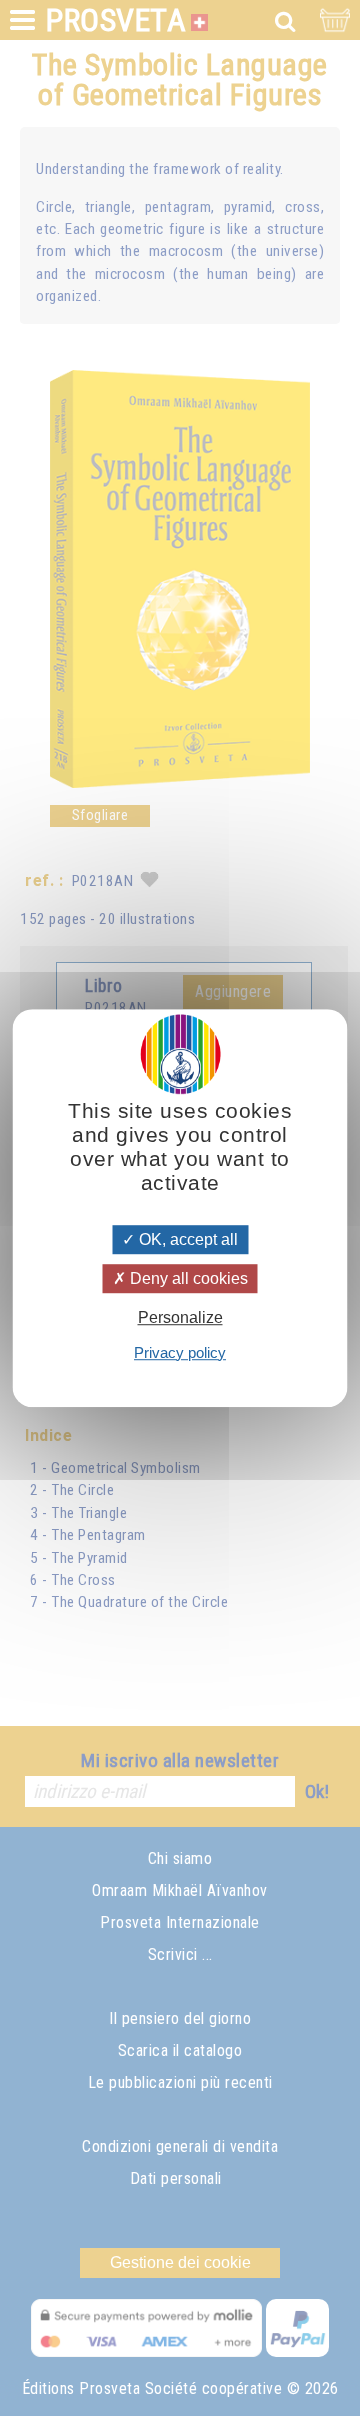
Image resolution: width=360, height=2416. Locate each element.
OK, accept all (186, 1239)
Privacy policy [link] (180, 1352)
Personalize (180, 1318)
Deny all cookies (187, 1278)
